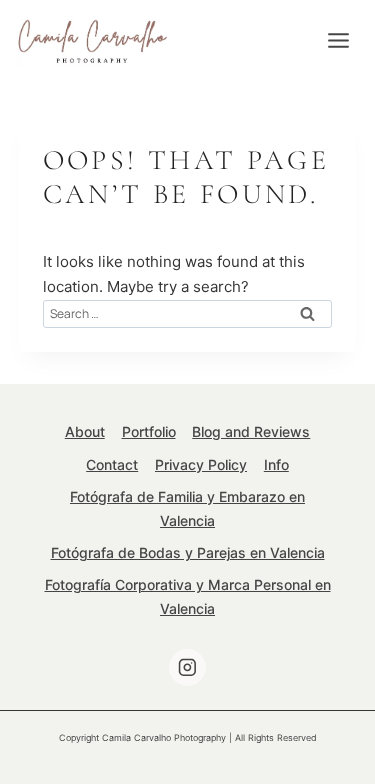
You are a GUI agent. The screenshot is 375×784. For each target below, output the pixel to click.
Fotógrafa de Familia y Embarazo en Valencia (187, 508)
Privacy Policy (201, 464)
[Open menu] (338, 40)
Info (276, 464)
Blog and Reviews (251, 431)
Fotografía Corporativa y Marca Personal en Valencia (188, 596)
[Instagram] (187, 667)
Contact (112, 464)
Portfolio (149, 431)
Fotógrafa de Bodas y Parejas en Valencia (188, 552)
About (85, 431)
